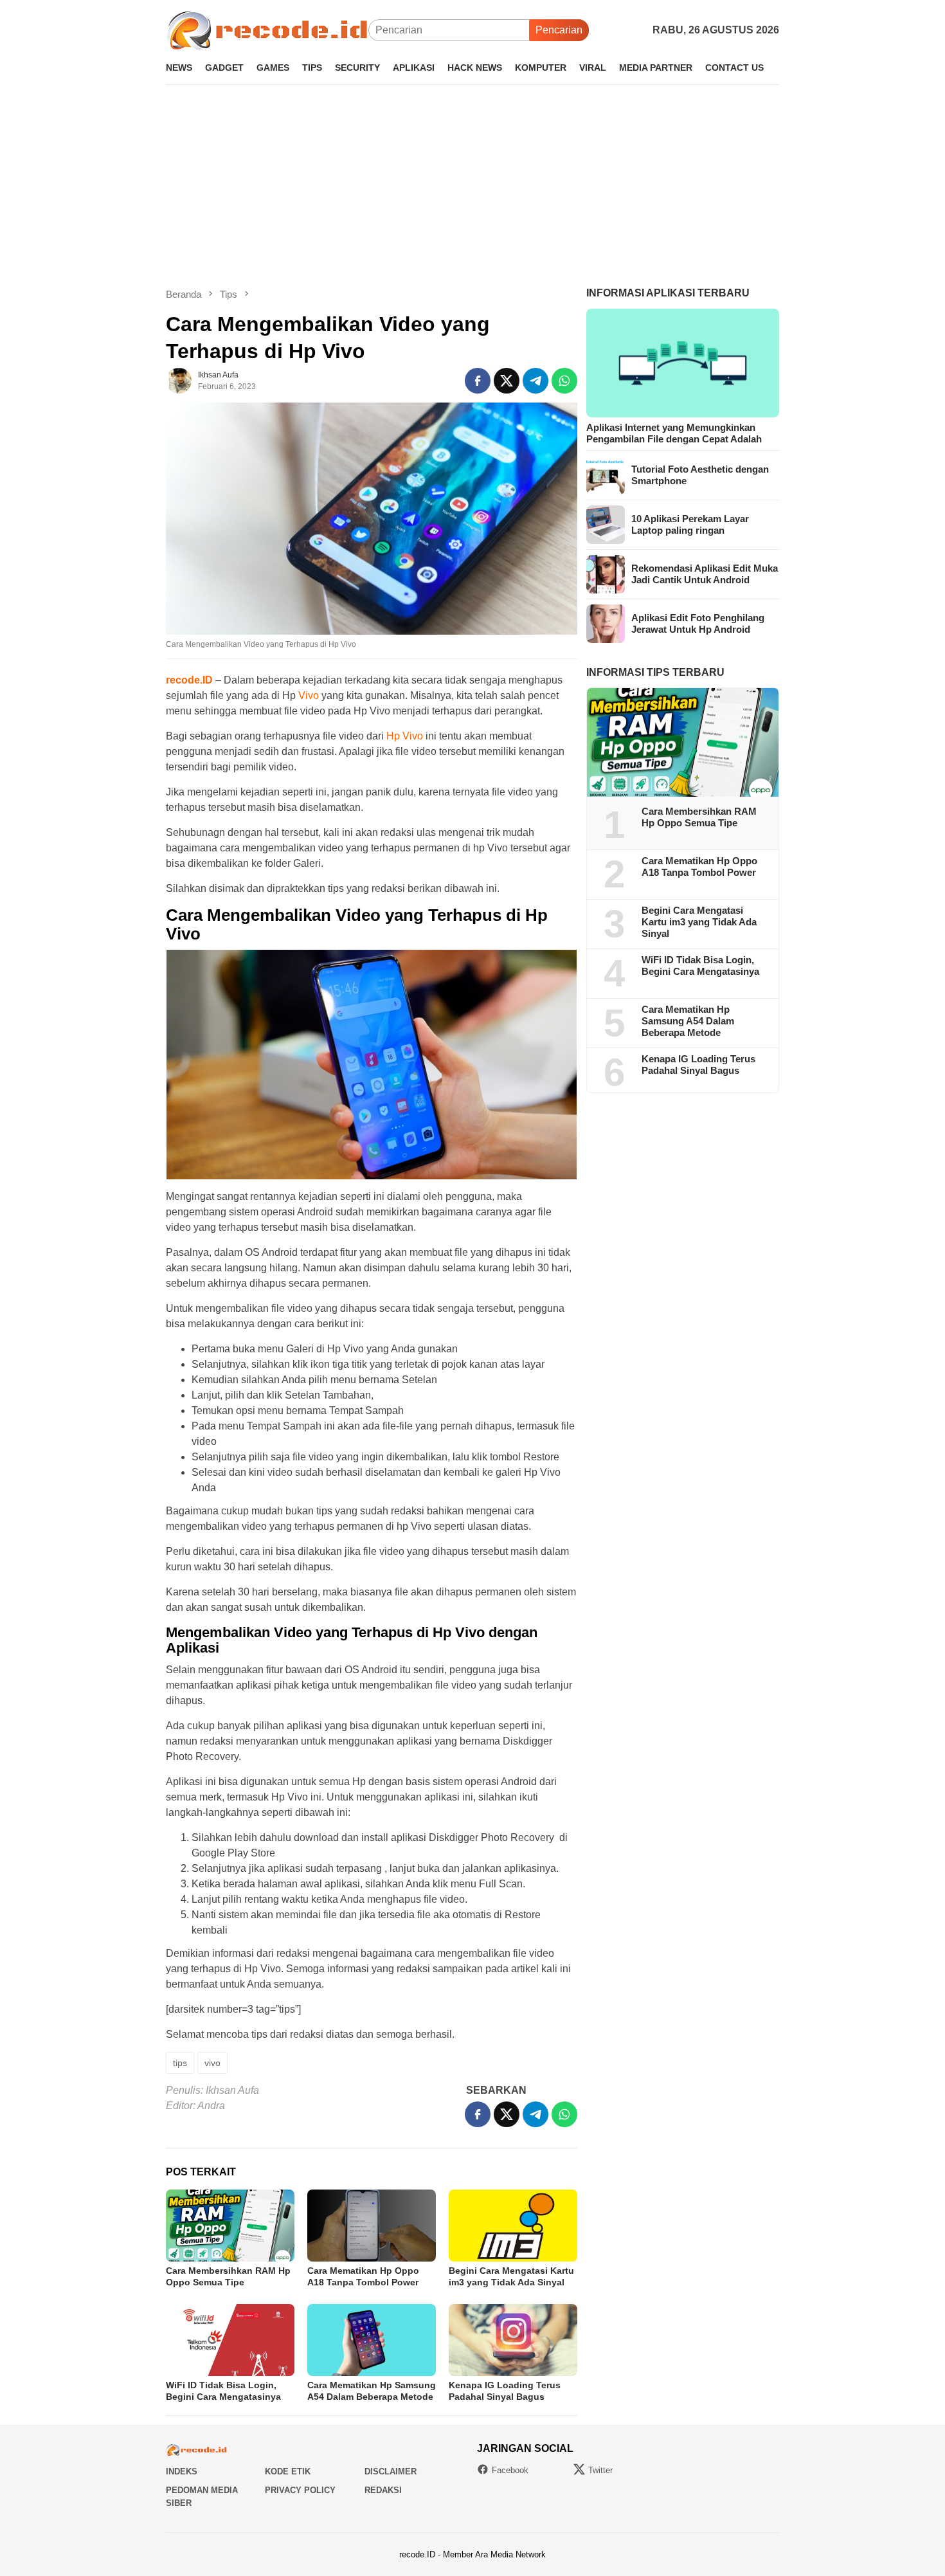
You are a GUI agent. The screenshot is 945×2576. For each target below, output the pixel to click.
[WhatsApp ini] (564, 381)
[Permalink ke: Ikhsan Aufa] (179, 380)
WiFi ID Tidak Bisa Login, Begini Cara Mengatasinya (700, 966)
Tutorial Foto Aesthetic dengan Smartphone (700, 475)
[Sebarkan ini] (478, 381)
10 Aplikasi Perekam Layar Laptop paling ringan (690, 524)
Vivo (309, 695)
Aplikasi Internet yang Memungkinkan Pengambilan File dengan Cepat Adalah (674, 433)
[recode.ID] (267, 29)
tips (180, 2063)
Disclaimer (391, 2472)
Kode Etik (288, 2472)
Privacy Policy (300, 2490)
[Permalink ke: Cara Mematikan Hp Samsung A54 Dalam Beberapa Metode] (372, 2340)
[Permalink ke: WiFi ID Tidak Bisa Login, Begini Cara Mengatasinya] (230, 2340)
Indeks (182, 2472)
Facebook (510, 2470)
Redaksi (383, 2490)
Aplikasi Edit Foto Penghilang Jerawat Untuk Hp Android (698, 623)
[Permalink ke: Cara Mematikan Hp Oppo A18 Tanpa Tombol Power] (372, 2226)
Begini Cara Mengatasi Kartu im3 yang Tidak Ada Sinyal (699, 922)
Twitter (600, 2470)
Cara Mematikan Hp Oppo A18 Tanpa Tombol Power (699, 867)
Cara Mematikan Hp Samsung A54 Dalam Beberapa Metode (688, 1021)
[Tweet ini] (507, 381)
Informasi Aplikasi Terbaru (668, 293)
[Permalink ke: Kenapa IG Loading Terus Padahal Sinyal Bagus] (513, 2340)
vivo (212, 2063)
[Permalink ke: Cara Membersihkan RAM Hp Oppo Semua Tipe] (230, 2226)
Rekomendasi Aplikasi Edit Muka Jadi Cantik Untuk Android (705, 574)
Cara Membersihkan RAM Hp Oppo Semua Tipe (699, 818)
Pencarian (559, 30)
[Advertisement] (473, 186)
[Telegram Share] (535, 381)
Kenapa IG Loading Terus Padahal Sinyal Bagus (698, 1065)
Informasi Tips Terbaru (655, 672)
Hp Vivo (403, 736)
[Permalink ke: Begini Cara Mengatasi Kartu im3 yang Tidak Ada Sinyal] (513, 2226)
